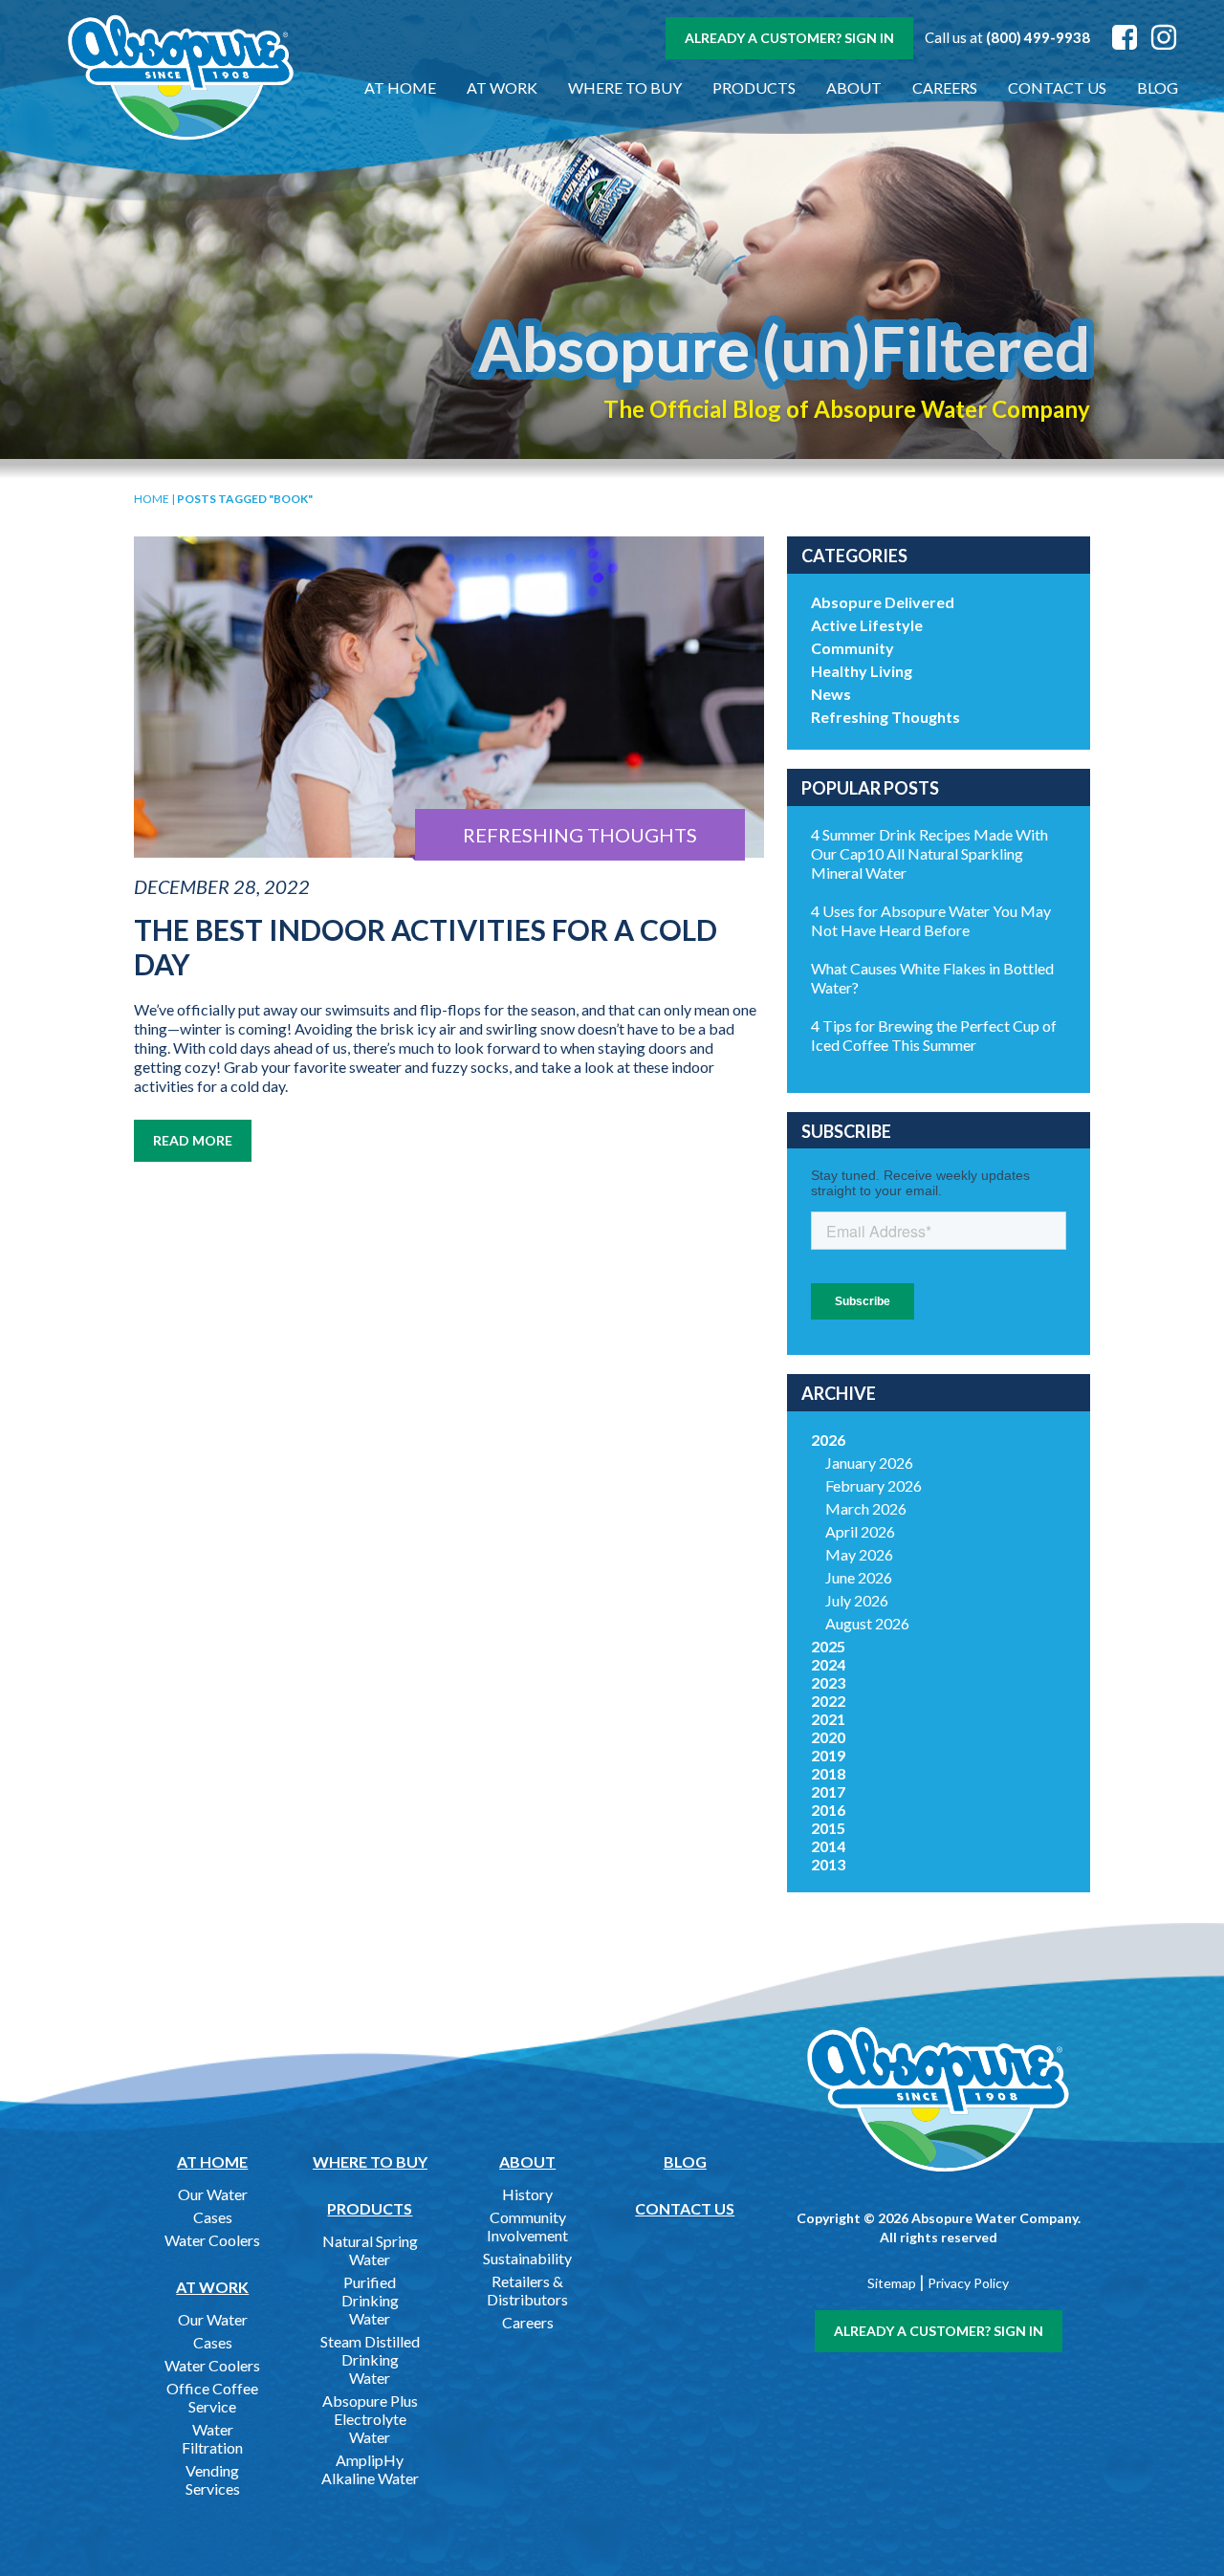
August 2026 (867, 1623)
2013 (828, 1864)
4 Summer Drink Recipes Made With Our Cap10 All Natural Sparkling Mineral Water (929, 853)
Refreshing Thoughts (885, 717)
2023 (828, 1682)
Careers (945, 87)
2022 (828, 1701)
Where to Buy (625, 87)
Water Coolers (212, 2240)
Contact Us (1057, 87)
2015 (828, 1828)
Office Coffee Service (212, 2397)
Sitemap (892, 2283)
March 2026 (866, 1508)
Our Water (213, 2194)
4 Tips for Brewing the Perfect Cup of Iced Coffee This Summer (934, 1035)
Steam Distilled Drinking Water (370, 2359)
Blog (1158, 87)
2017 (828, 1791)
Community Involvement (527, 2226)
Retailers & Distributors (527, 2290)
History (527, 2194)
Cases (213, 2217)
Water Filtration (212, 2438)
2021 (828, 1719)
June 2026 (859, 1577)
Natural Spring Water (370, 2250)
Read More (193, 1140)
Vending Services (213, 2479)
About (854, 87)
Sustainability (527, 2258)
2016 (828, 1810)
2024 (828, 1664)
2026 (828, 1440)
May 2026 (859, 1554)
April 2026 (860, 1531)
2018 (828, 1773)
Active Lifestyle (867, 625)
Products (754, 87)
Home (152, 499)
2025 (828, 1646)
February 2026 (874, 1485)
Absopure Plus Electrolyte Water (370, 2419)
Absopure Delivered (883, 602)
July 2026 (857, 1600)
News (831, 694)
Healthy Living (862, 671)
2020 (828, 1737)
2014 (828, 1846)
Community (852, 648)
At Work (502, 87)
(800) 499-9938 (1038, 37)
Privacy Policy (968, 2283)
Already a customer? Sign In (789, 38)
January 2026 (869, 1463)
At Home (400, 87)
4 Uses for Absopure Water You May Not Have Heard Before (931, 920)
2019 (828, 1755)
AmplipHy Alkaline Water (370, 2469)
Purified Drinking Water (370, 2300)
